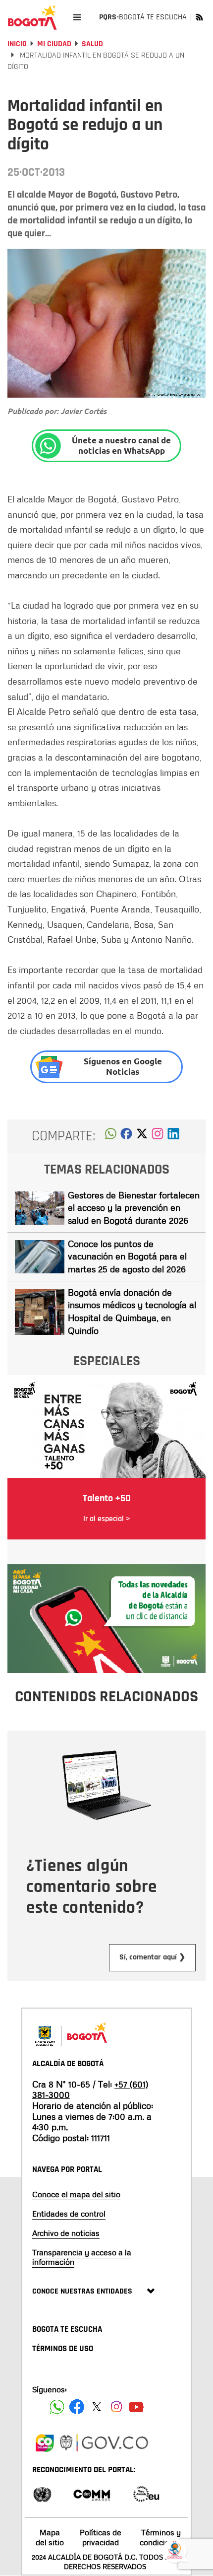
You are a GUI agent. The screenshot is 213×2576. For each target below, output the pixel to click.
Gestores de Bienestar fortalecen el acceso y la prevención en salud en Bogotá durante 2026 (134, 1208)
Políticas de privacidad (101, 2537)
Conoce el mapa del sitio (76, 2194)
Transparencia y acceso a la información (82, 2257)
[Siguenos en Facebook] (57, 2407)
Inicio (17, 44)
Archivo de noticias (66, 2233)
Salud (92, 44)
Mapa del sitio (50, 2537)
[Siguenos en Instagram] (116, 2407)
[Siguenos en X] (97, 2407)
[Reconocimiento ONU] (42, 2493)
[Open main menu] (77, 17)
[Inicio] (32, 17)
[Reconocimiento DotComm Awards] (92, 2493)
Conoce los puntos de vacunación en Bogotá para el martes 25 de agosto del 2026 (127, 1256)
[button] (111, 1136)
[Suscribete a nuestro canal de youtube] (136, 2407)
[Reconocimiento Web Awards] (146, 2493)
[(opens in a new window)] (158, 1136)
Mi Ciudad (54, 44)
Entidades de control (69, 2214)
